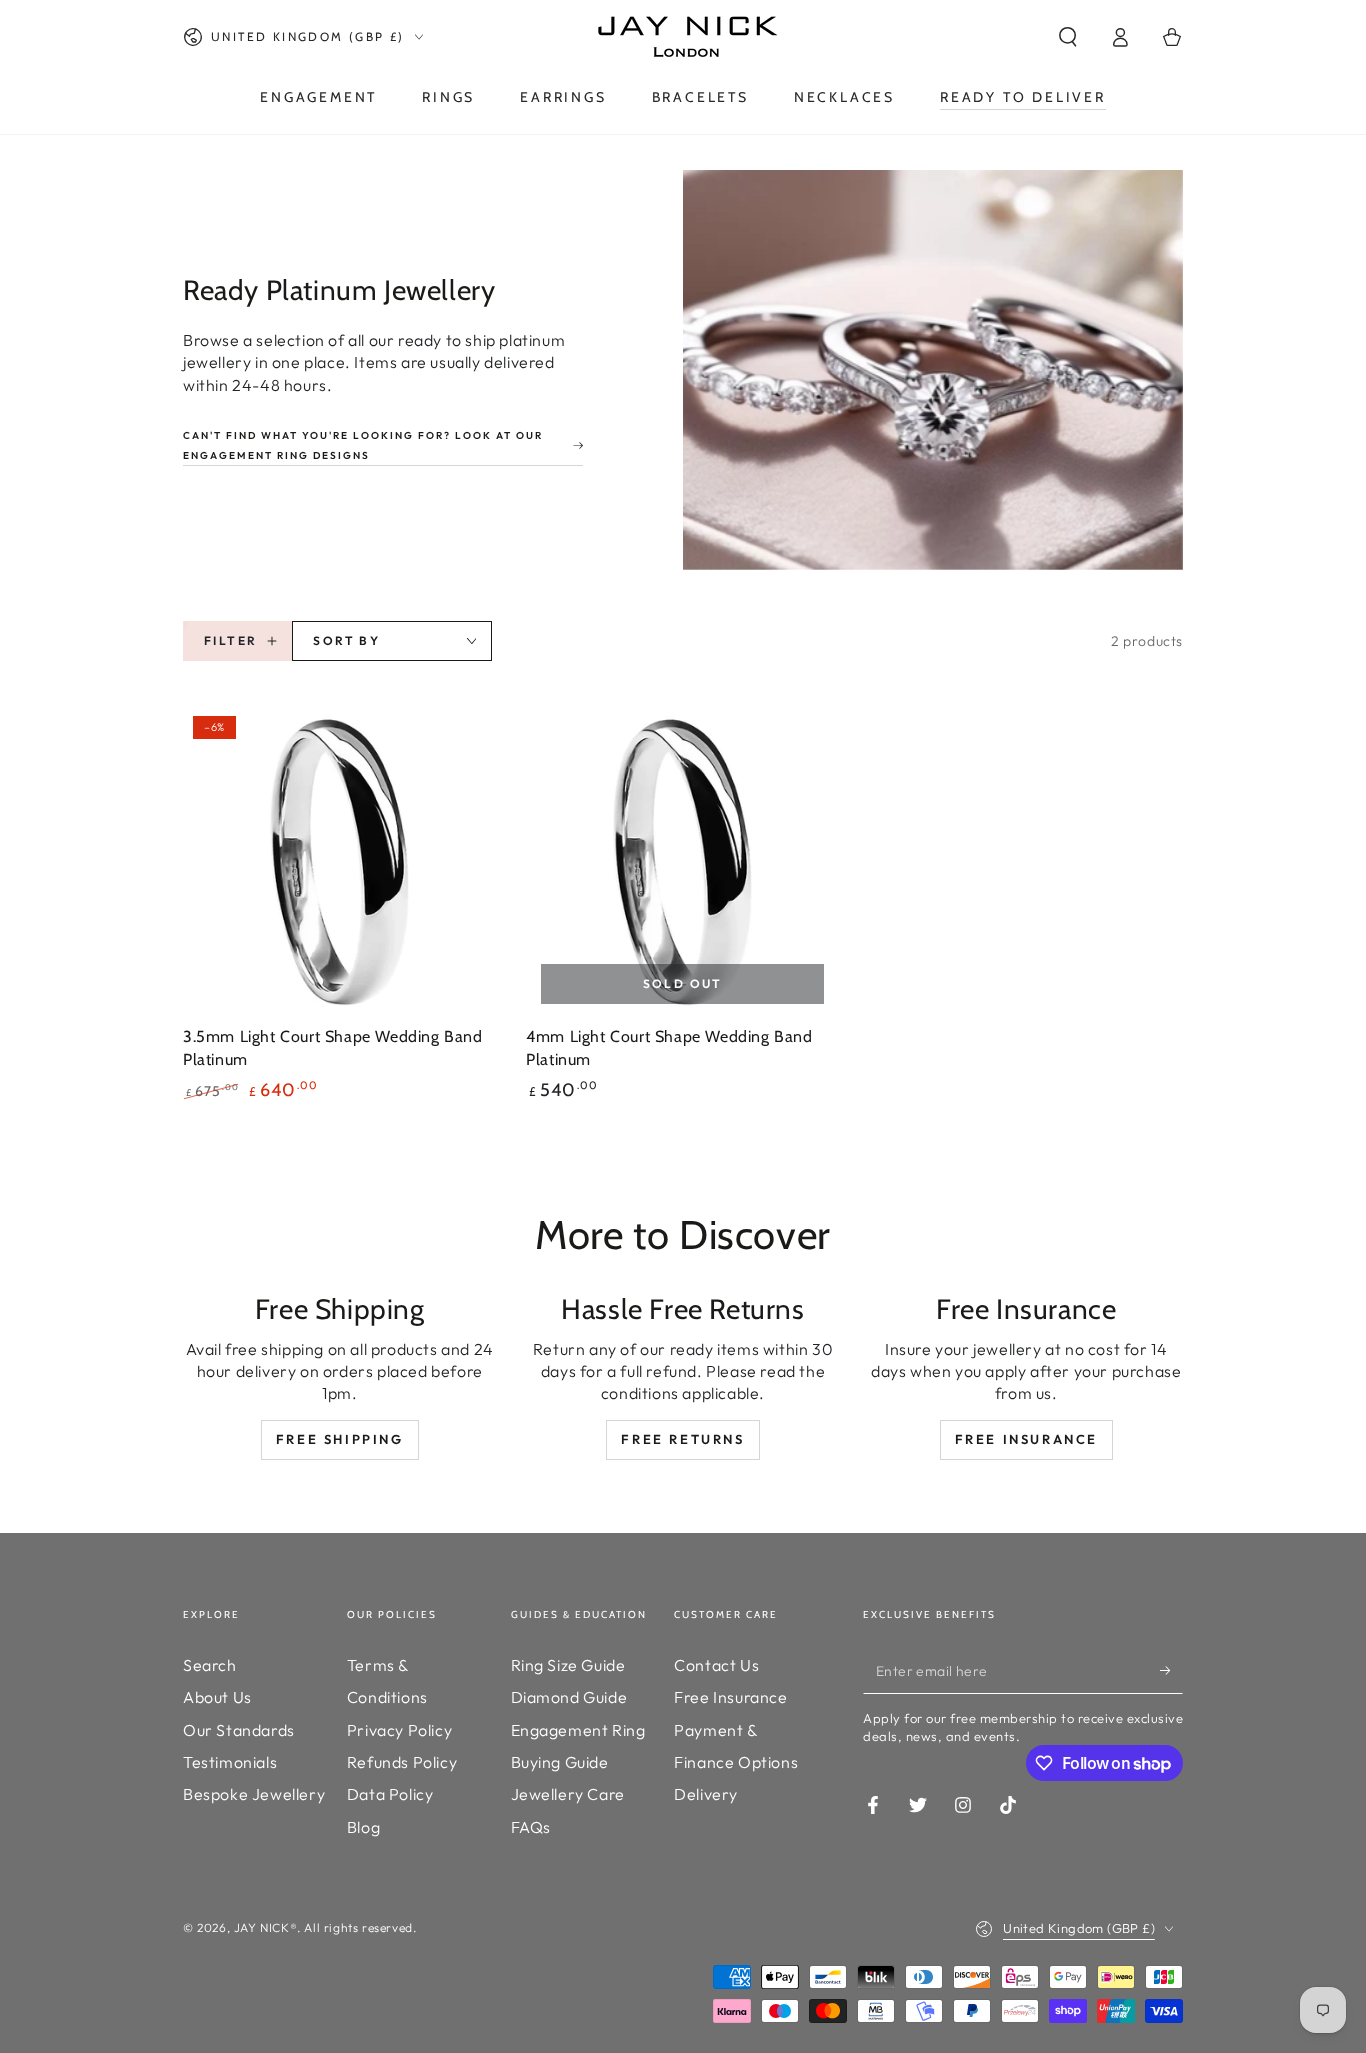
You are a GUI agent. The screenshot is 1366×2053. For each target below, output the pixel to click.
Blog (363, 1827)
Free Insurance (1026, 1439)
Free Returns (682, 1439)
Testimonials (230, 1762)
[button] (1068, 37)
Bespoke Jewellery (254, 1794)
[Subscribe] (1171, 1671)
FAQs (531, 1827)
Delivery (706, 1794)
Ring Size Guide (568, 1665)
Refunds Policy (402, 1762)
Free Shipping (340, 1439)
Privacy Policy (399, 1730)
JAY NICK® (265, 1927)
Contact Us (716, 1665)
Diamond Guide (569, 1697)
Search (210, 1665)
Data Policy (390, 1794)
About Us (217, 1697)
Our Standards (239, 1730)
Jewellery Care (568, 1794)
